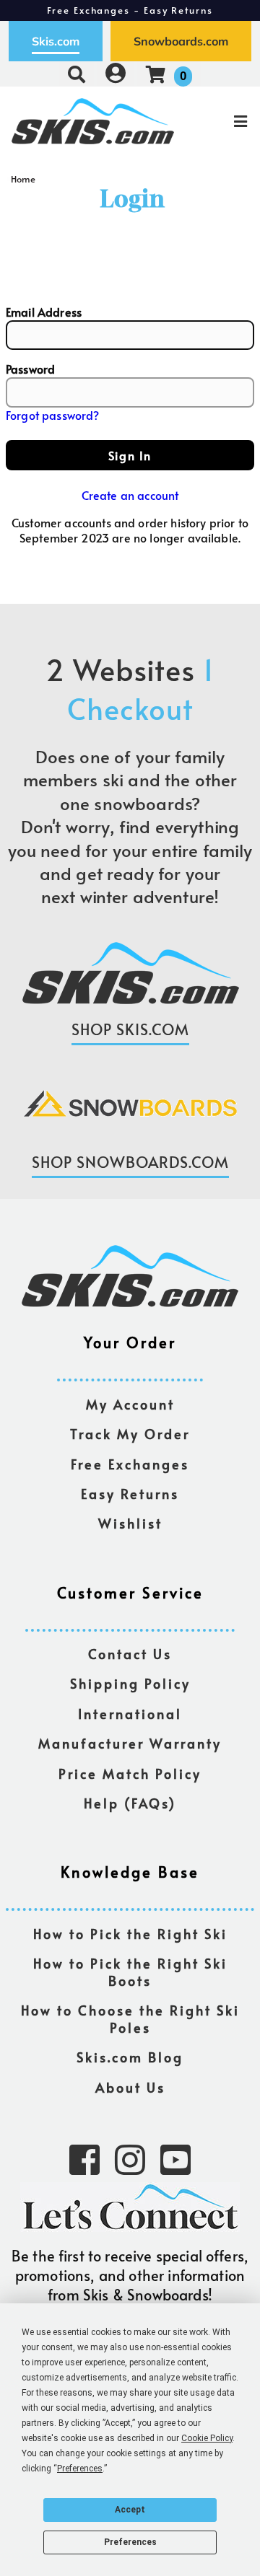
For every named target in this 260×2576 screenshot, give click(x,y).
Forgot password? (53, 415)
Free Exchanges (130, 1465)
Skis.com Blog (130, 2058)
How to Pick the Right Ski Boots (130, 1973)
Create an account (130, 495)
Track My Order (130, 1434)
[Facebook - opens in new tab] (84, 2158)
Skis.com (56, 41)
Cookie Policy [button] (207, 2438)
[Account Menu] (116, 74)
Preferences (130, 2542)
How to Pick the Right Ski (130, 1934)
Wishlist (130, 1524)
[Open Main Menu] (217, 121)
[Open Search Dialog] (77, 74)
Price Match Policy (130, 1774)
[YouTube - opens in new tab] (175, 2158)
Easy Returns (130, 1494)
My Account (130, 1405)
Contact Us (130, 1654)
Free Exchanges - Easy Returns (130, 10)
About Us (130, 2088)
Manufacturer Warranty (130, 1744)
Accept (130, 2510)
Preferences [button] (80, 2469)
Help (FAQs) (130, 1804)
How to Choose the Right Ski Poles (130, 2019)
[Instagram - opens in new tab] (130, 2158)
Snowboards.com (181, 41)
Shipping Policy (130, 1684)
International (130, 1714)
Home (23, 179)
